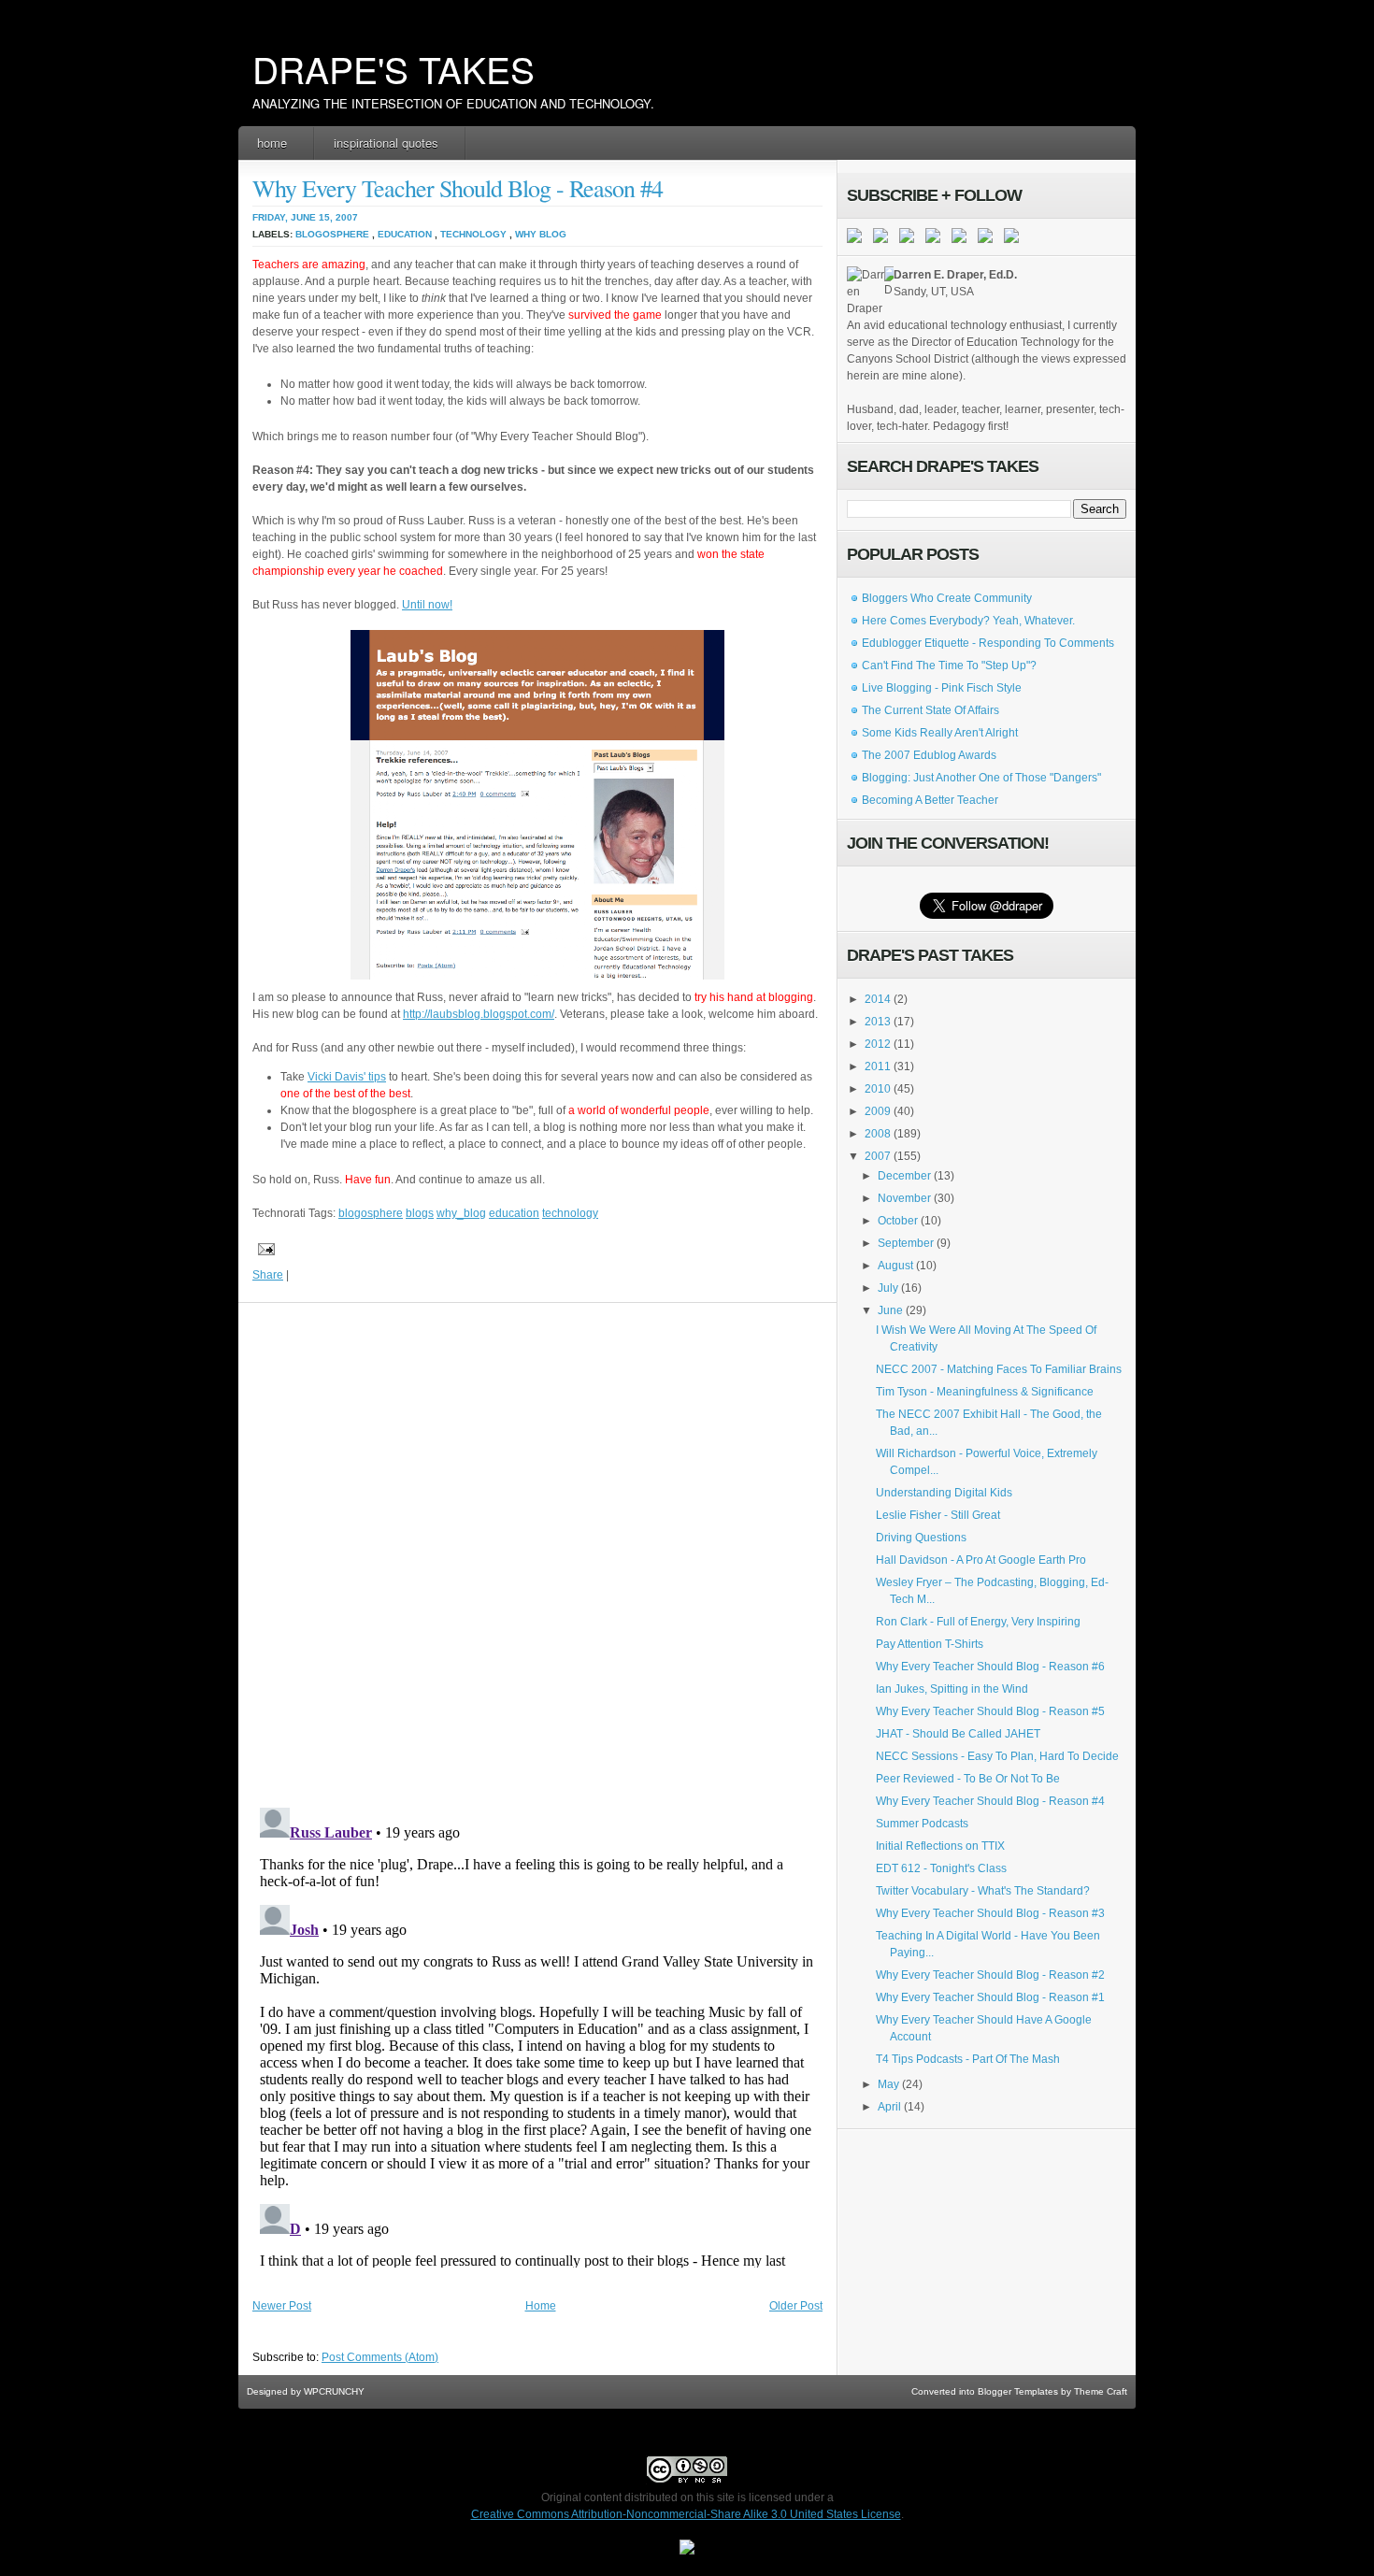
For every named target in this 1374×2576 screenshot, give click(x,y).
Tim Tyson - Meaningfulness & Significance (985, 1392)
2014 (878, 999)
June (890, 1310)
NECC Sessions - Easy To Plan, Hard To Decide (997, 1756)
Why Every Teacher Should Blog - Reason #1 (990, 1997)
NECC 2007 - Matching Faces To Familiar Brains (999, 1369)
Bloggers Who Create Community (947, 598)
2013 (878, 1022)
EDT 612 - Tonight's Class (941, 1868)
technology (473, 234)
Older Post (796, 2306)
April (889, 2107)
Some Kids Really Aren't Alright (940, 733)
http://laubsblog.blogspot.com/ (479, 1014)
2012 (878, 1044)
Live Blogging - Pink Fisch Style (942, 688)
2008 (878, 1134)
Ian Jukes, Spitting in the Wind (952, 1689)
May (888, 2084)
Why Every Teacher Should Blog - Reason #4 (458, 188)
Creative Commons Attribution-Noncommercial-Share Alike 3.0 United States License (686, 2514)
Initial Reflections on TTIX (940, 1846)
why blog (541, 234)
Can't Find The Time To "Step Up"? (949, 665)
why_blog (461, 1213)
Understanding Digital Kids (944, 1493)
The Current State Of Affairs (930, 710)
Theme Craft (1101, 2391)
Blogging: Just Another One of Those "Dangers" (981, 778)
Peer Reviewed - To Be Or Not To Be (968, 1779)
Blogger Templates (1018, 2391)
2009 (878, 1111)
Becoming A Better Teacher (930, 800)
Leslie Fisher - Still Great (938, 1515)
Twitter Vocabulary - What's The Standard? (983, 1891)
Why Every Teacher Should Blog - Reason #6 (990, 1667)
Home (272, 143)
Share (268, 1275)
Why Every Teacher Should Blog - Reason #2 (990, 1975)
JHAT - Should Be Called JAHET (958, 1734)
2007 (878, 1156)
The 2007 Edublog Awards (929, 755)
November (904, 1198)
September (906, 1243)
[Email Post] (264, 1249)
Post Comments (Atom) (380, 2357)
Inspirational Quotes (386, 143)
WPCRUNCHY (334, 2391)
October (898, 1221)
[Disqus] (537, 1551)
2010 (878, 1089)
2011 (878, 1066)
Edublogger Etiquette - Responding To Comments (988, 643)
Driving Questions (921, 1538)
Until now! (427, 605)
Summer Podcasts (922, 1824)
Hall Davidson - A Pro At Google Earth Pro (981, 1560)
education (405, 234)
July (888, 1288)
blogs (420, 1213)
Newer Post (282, 2306)
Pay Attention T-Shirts (930, 1644)
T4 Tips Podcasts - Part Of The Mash (968, 2059)
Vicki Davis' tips (347, 1077)
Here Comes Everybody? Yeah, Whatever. (968, 621)
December (904, 1176)
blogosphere (332, 234)
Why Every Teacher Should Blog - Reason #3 (990, 1913)
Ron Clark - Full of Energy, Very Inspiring (978, 1622)
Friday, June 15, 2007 (305, 217)
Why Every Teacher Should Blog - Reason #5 (990, 1711)
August (895, 1266)
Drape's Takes (394, 68)
